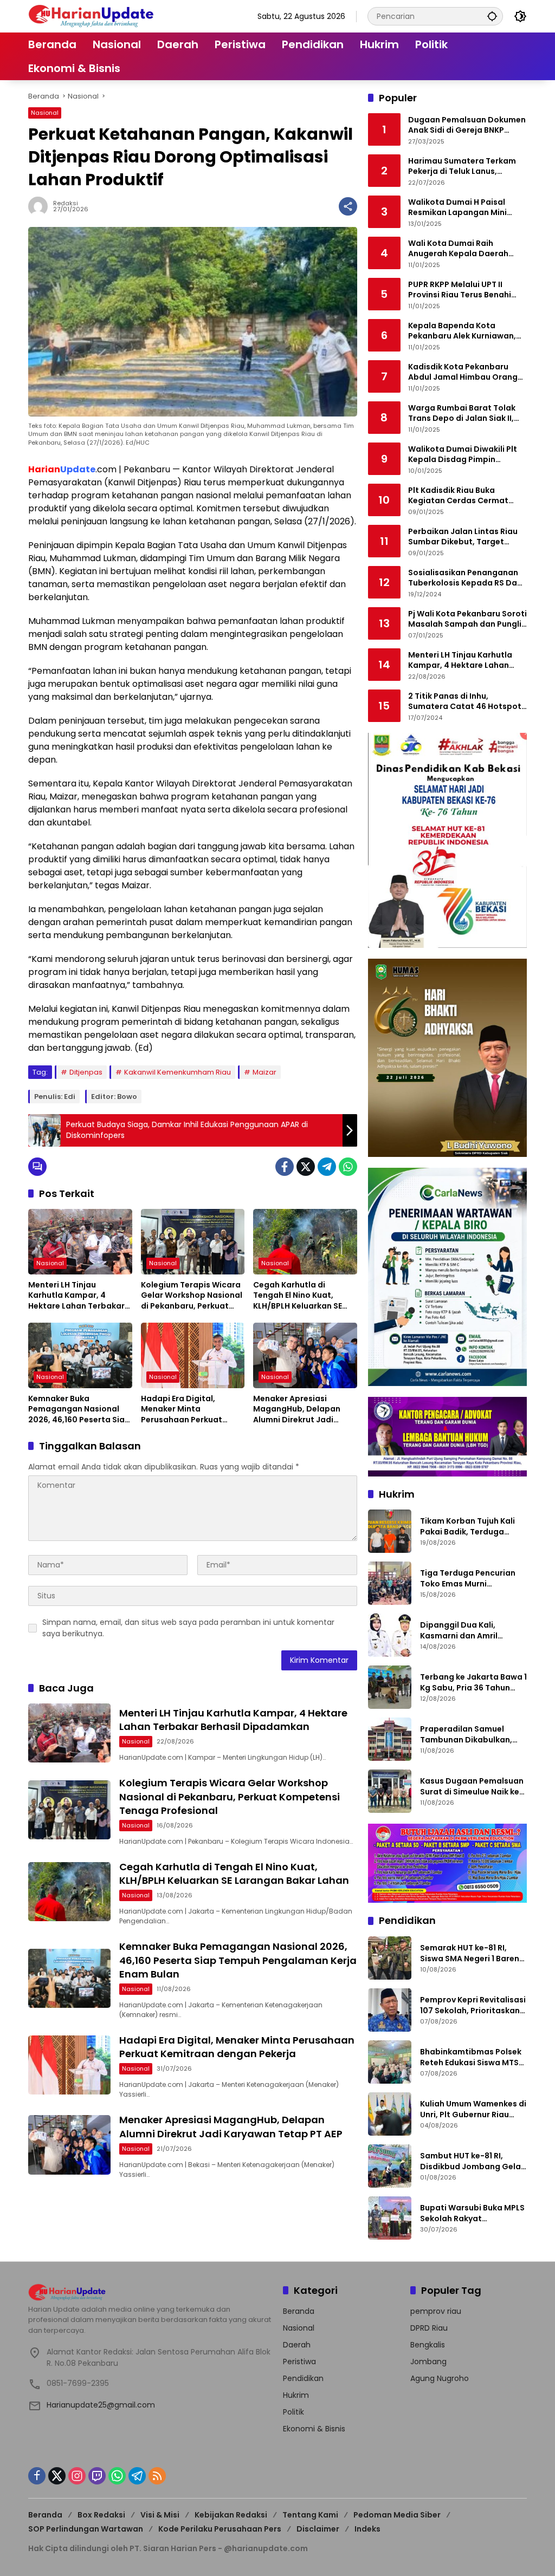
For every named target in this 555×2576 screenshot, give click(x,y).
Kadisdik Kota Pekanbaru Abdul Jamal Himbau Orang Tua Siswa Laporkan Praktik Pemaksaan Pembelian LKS (463, 372)
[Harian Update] (91, 16)
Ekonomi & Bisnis (314, 2429)
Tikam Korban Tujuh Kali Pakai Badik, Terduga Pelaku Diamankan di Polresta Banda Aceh (467, 1527)
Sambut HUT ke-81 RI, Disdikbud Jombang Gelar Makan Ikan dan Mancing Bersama (472, 2161)
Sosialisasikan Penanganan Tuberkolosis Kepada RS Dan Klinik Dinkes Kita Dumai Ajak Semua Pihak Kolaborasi (465, 578)
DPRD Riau (429, 2328)
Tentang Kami (310, 2515)
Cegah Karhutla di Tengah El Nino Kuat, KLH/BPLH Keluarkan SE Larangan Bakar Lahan (298, 1296)
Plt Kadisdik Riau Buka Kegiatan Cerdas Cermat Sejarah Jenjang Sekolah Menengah (458, 496)
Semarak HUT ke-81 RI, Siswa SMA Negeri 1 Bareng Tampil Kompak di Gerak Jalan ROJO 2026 (472, 1953)
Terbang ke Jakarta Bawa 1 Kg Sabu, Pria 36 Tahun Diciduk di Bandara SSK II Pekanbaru (473, 1683)
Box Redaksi (101, 2515)
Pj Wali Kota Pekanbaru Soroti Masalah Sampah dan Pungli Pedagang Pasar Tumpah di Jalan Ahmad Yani (467, 619)
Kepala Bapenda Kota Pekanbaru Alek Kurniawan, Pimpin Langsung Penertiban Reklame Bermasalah (465, 331)
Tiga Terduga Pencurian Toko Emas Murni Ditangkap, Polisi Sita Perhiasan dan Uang (468, 1579)
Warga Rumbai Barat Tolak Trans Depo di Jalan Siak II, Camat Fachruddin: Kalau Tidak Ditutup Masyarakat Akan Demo (462, 414)
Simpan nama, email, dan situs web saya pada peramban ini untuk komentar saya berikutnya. (188, 1628)
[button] (492, 16)
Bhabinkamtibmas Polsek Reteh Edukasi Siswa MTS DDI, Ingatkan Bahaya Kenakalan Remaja (471, 2057)
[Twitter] (306, 1167)
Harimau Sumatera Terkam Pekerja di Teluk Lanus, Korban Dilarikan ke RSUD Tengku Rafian (462, 167)
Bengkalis (428, 2345)
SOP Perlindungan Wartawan (86, 2529)
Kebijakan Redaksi (231, 2515)
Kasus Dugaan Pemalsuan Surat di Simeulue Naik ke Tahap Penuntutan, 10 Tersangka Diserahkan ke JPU (472, 1787)
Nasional (45, 113)
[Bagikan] (348, 206)
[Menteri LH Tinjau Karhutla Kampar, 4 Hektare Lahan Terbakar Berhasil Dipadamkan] (80, 1241)
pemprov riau (436, 2311)
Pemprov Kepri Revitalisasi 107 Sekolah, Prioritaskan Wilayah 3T (473, 2005)
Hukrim (296, 2395)
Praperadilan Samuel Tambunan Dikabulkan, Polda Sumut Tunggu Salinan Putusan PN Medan (473, 1735)
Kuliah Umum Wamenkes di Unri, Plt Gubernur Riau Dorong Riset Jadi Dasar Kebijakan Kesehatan (473, 2109)
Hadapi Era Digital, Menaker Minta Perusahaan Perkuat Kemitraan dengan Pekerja (182, 1410)
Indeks (367, 2529)
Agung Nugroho (440, 2378)
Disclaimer (318, 2529)
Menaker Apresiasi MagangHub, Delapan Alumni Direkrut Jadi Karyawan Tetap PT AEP (300, 1410)
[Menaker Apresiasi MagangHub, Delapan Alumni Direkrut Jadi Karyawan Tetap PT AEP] (305, 1355)
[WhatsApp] (348, 1167)
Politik (293, 2412)
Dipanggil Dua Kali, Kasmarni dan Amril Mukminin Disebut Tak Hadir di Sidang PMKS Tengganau (464, 1631)
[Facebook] (285, 1167)
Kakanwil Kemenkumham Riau (178, 1072)
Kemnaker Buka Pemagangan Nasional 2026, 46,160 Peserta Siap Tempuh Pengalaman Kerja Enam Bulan (79, 1410)
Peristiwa (299, 2362)
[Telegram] (327, 1167)
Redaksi (66, 203)
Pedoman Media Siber (397, 2515)
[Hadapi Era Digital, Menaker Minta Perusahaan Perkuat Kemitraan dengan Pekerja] (193, 1355)
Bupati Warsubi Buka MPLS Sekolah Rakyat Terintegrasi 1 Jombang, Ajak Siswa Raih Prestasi (472, 2213)
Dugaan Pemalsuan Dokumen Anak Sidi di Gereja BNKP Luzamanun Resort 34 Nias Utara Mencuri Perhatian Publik (467, 125)
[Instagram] (77, 2476)
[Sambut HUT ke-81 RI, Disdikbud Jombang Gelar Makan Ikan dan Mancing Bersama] (390, 2166)
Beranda (299, 2311)
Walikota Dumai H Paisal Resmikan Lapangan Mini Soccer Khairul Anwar (457, 208)
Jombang (428, 2362)
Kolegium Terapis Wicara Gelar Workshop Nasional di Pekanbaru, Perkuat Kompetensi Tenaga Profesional (192, 1296)
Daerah (297, 2345)
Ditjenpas (86, 1072)
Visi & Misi (160, 2515)
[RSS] (157, 2476)
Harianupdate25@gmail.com (101, 2405)
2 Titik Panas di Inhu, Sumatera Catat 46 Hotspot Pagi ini (465, 702)
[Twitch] (97, 2476)
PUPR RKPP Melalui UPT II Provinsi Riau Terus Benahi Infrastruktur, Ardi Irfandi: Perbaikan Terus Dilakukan (461, 290)
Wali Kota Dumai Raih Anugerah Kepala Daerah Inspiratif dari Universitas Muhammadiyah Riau (459, 249)
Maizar (264, 1072)
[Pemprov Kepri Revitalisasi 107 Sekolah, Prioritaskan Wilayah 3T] (390, 2010)
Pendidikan (303, 2378)
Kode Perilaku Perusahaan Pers (220, 2529)
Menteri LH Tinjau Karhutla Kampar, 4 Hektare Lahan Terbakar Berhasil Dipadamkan (76, 1296)
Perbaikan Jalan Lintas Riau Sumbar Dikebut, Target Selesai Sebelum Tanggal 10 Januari (463, 537)
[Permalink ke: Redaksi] (41, 206)
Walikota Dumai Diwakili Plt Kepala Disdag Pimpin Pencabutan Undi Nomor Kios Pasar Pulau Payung (466, 455)
